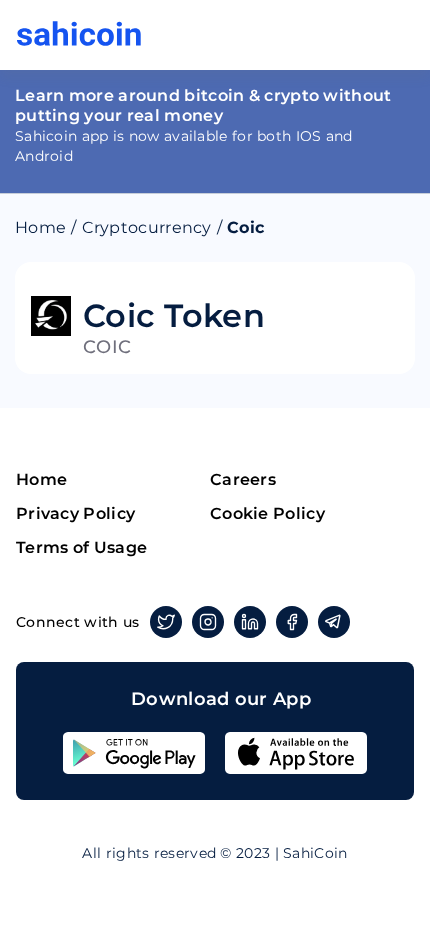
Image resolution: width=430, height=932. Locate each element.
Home (40, 227)
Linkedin (250, 622)
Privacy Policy (75, 513)
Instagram (208, 622)
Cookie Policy (267, 513)
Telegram (334, 622)
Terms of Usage (81, 547)
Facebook (292, 622)
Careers (243, 479)
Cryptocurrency (147, 227)
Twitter (166, 622)
